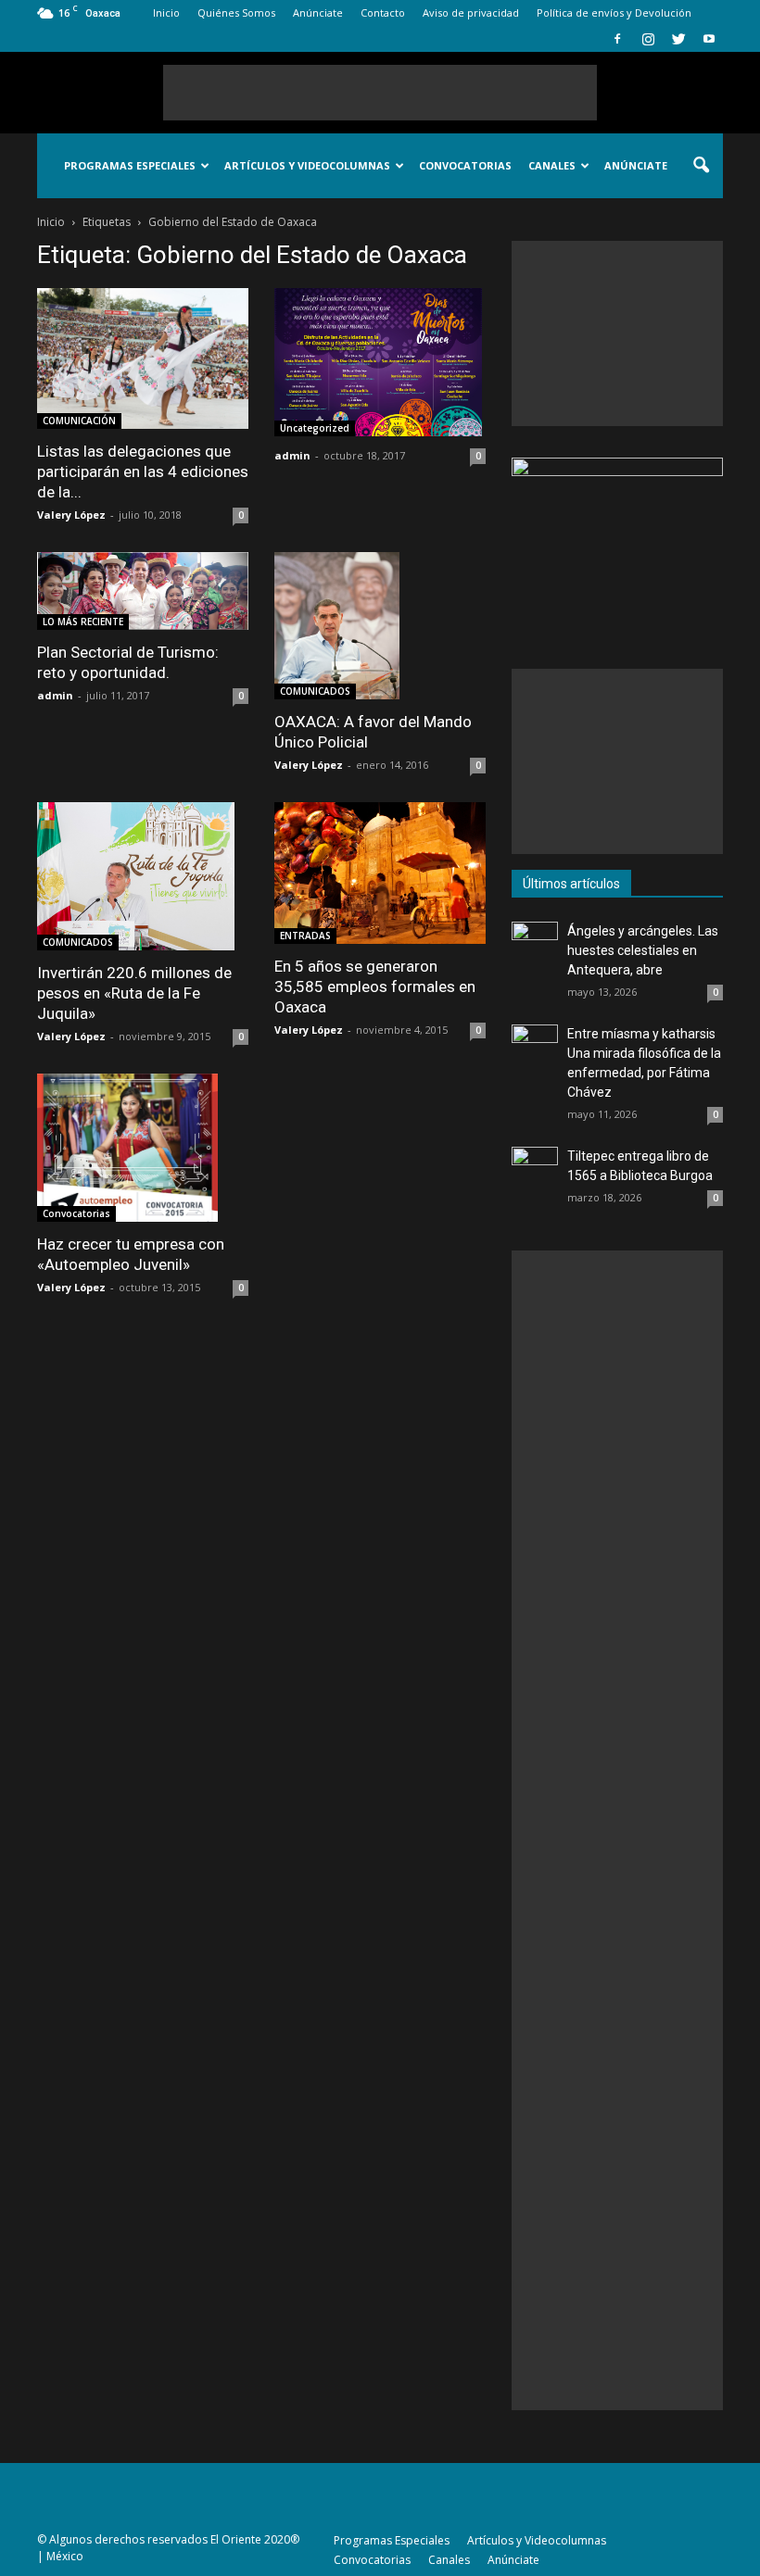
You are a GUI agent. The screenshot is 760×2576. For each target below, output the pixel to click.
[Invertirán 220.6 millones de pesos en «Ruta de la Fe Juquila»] (143, 876)
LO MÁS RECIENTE (83, 622)
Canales (552, 165)
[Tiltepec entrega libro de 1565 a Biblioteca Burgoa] (535, 1170)
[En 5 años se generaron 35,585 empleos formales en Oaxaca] (380, 873)
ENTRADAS (305, 936)
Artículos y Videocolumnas (307, 165)
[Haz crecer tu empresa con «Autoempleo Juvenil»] (143, 1148)
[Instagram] (648, 39)
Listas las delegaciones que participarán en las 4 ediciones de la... (143, 471)
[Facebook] (617, 39)
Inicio (166, 13)
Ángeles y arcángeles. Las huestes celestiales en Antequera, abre (643, 950)
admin (292, 455)
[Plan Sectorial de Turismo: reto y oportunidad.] (143, 591)
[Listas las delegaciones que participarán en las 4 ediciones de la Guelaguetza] (143, 358)
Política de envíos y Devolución (614, 13)
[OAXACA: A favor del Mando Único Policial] (380, 626)
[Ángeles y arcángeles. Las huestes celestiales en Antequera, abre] (535, 945)
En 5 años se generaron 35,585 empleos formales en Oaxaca (375, 986)
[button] (701, 166)
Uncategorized (315, 428)
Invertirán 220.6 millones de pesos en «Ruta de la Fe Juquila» (134, 993)
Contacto (383, 13)
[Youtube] (709, 39)
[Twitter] (678, 39)
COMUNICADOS (315, 691)
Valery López (71, 515)
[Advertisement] (380, 93)
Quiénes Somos (236, 13)
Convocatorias (465, 165)
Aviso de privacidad (471, 13)
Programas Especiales (130, 165)
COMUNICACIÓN (79, 421)
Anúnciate (318, 13)
